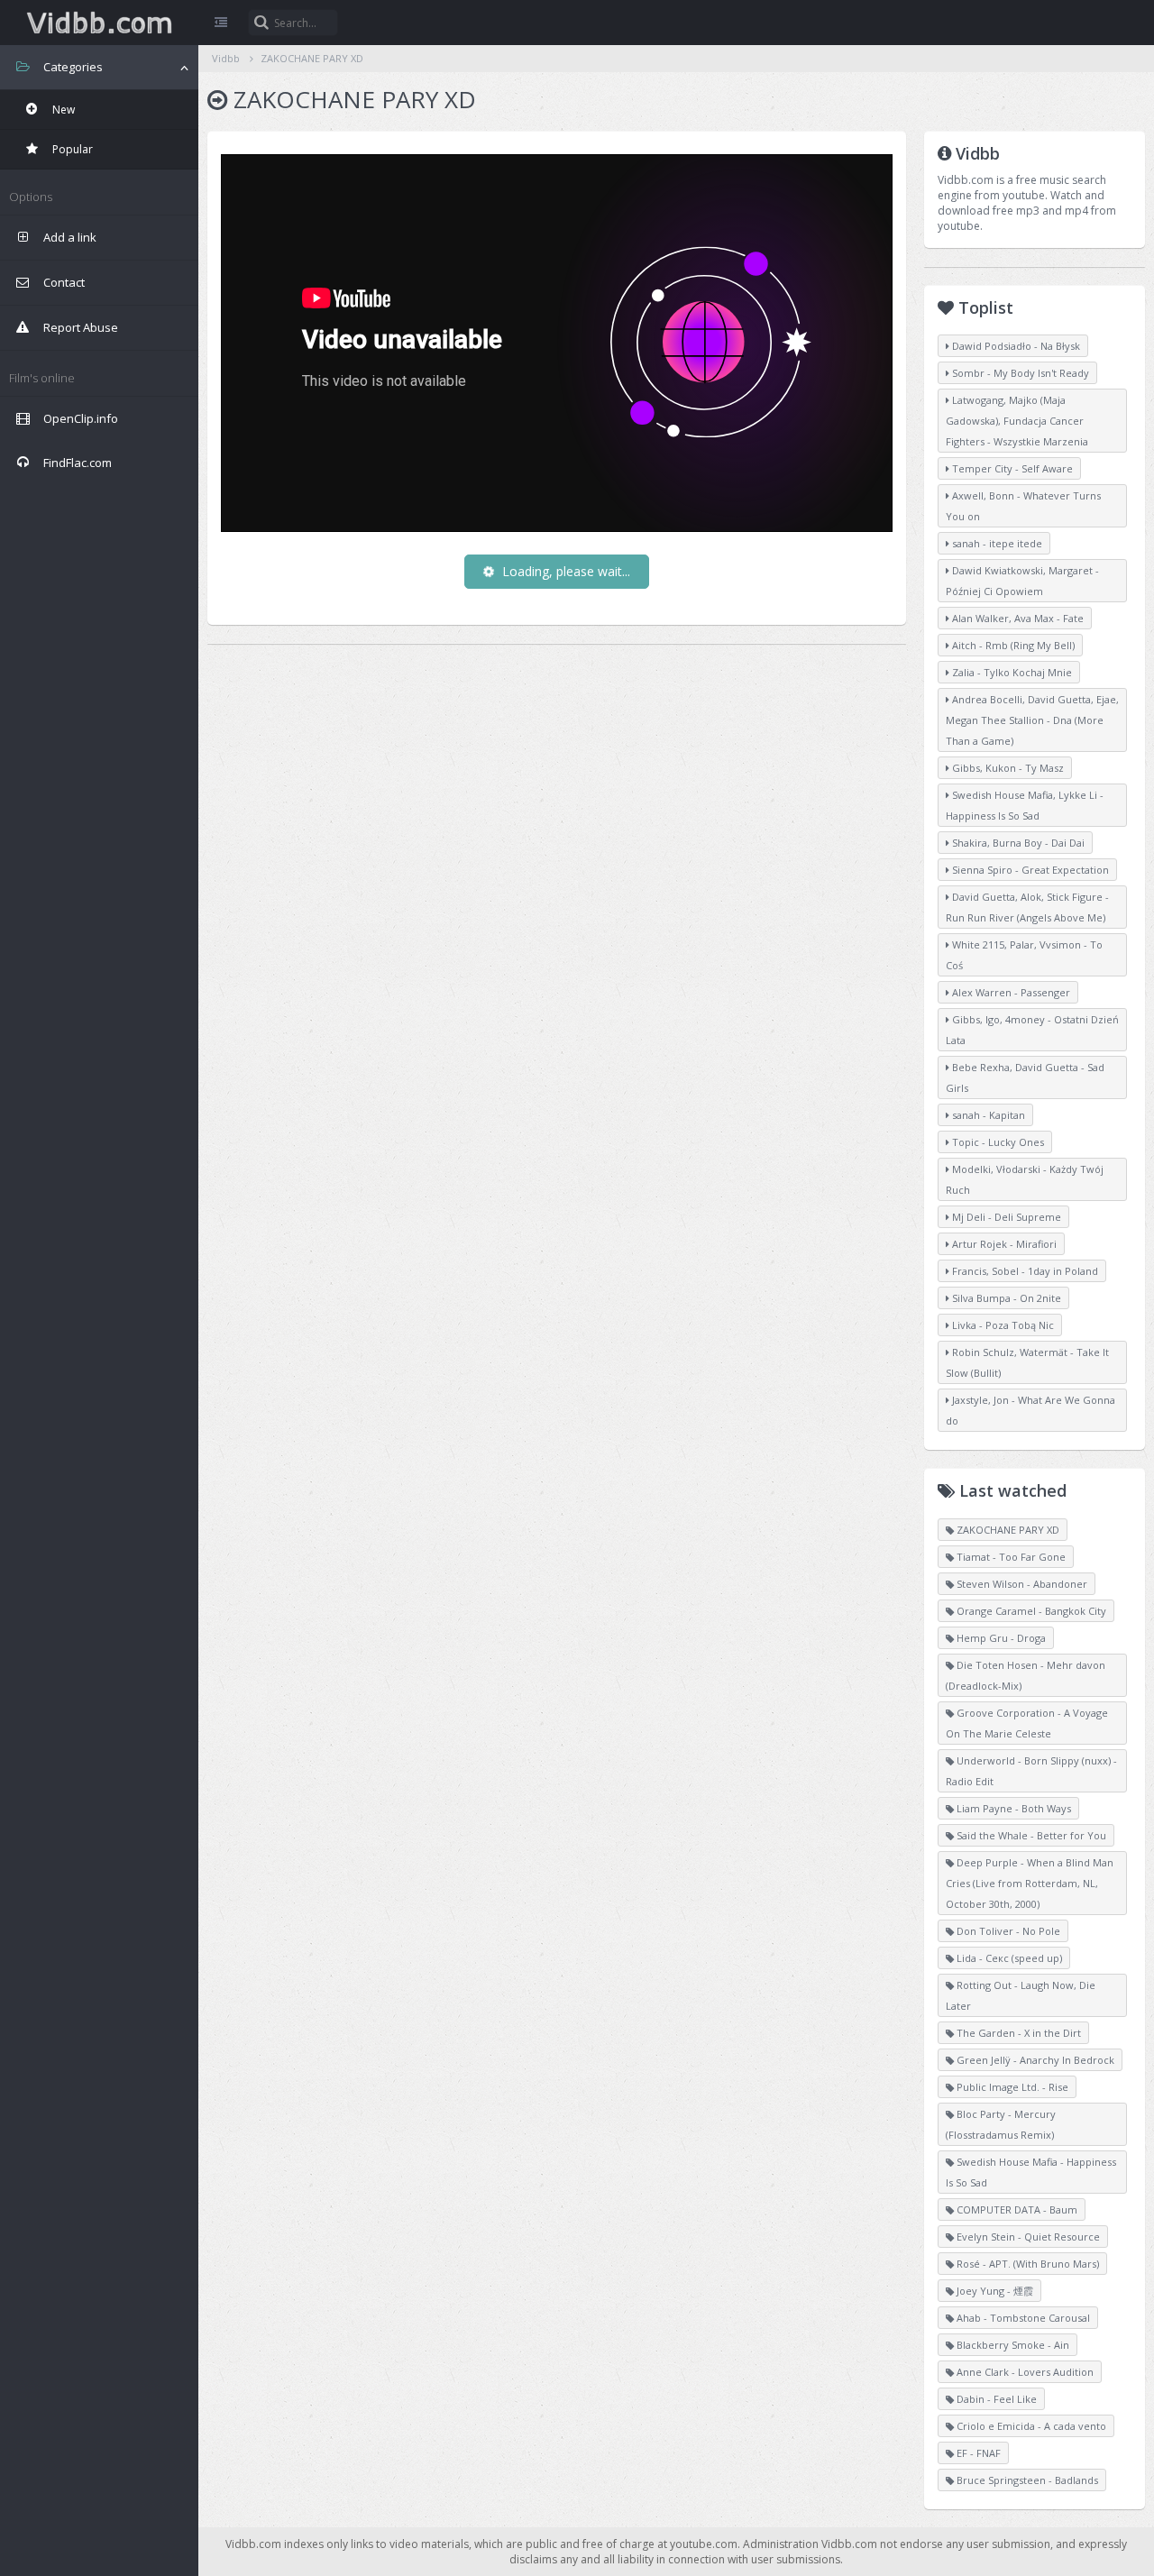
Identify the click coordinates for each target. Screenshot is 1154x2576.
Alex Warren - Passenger (1010, 992)
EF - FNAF (977, 2453)
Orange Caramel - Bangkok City (1030, 1611)
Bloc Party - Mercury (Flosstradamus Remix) (1001, 2124)
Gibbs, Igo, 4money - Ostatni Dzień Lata (1032, 1030)
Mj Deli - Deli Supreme (1005, 1217)
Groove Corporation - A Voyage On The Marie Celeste (1027, 1723)
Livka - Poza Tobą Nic (1002, 1325)
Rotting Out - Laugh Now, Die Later (1021, 1995)
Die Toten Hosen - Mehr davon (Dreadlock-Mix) (1026, 1675)
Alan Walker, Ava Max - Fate (1017, 618)
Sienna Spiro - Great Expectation (1029, 870)
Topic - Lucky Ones (997, 1142)
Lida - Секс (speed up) (1008, 1958)
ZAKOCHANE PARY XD (312, 58)
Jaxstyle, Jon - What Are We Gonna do (1030, 1410)
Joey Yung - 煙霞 (994, 2291)
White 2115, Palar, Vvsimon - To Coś (1024, 955)
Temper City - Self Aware (1011, 468)
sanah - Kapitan (987, 1115)
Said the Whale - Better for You (1030, 1835)
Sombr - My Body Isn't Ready (1019, 373)
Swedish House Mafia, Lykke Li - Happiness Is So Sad (1025, 805)
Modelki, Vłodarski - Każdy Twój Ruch (1025, 1179)
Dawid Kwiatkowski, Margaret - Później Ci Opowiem (1022, 581)
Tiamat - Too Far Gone (1010, 1557)
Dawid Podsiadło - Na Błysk (1015, 346)
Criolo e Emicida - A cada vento (1030, 2426)
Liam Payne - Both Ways (1012, 1808)
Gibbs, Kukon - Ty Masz (1007, 768)
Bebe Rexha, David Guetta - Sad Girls (1025, 1077)
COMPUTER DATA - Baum (1016, 2209)
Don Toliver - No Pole (1007, 1931)
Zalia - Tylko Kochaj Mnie (1011, 672)
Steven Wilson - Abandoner (1021, 1584)
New (62, 110)
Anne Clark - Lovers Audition (1024, 2372)
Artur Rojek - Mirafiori (1003, 1244)
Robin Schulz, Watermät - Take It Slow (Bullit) (1027, 1362)
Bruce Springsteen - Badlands (1026, 2480)
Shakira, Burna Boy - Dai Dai (1017, 843)
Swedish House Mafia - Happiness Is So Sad (1031, 2172)
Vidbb (99, 23)
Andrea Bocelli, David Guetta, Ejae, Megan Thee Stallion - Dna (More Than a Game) (1032, 720)
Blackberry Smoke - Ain (1012, 2345)
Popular (71, 149)
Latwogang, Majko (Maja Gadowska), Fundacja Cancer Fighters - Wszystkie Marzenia (1017, 421)
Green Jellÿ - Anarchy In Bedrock (1034, 2060)
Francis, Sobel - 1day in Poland (1024, 1271)
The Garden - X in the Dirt (1017, 2033)
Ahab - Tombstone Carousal (1022, 2318)
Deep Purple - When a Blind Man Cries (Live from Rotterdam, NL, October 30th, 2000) (1030, 1883)
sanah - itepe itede (996, 543)
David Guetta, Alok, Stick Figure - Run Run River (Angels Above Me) (1027, 907)
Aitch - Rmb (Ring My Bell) (1012, 645)
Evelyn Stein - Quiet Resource (1027, 2237)
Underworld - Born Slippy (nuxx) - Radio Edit (1031, 1771)
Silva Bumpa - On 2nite (1005, 1298)
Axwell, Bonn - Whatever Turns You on (1023, 506)
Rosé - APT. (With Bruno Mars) (1026, 2264)
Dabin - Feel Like (995, 2399)
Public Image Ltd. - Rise (1011, 2087)
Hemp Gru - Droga (1000, 1638)
